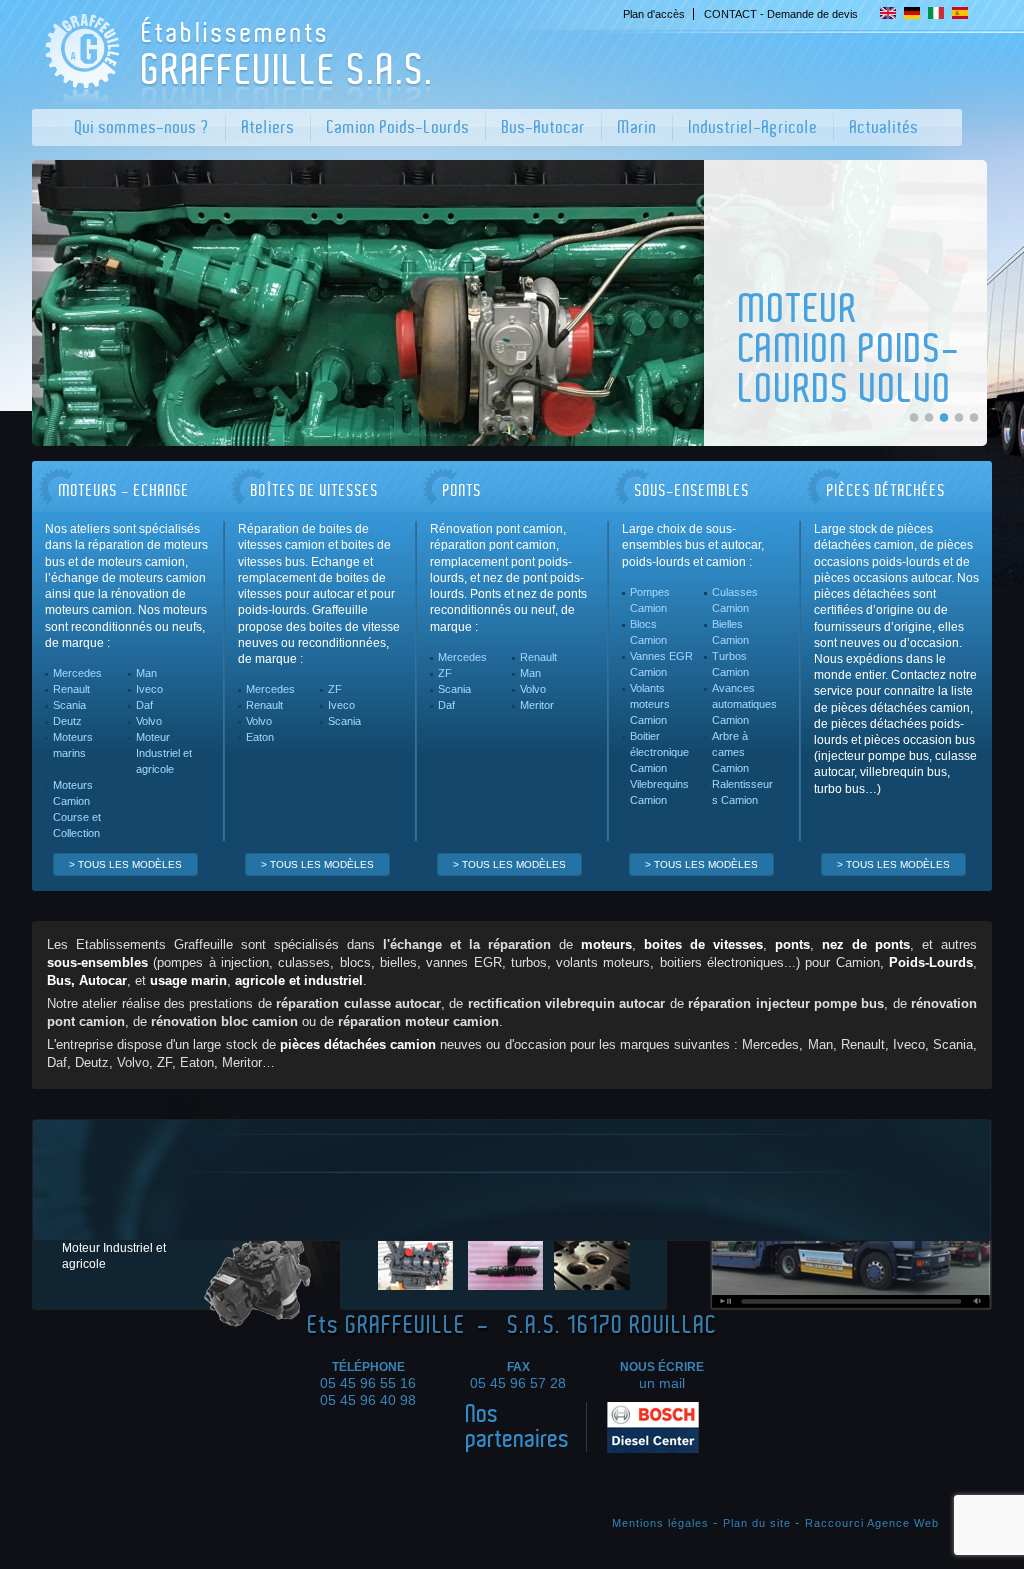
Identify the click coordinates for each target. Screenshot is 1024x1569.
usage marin (188, 981)
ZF (335, 689)
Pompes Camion (650, 600)
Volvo (149, 721)
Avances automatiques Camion (744, 704)
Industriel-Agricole (753, 127)
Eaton (260, 737)
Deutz (67, 721)
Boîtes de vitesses (315, 491)
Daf (144, 705)
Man (146, 673)
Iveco (149, 689)
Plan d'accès (654, 14)
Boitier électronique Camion (659, 752)
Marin (637, 127)
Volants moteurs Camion (650, 704)
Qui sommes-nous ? (142, 127)
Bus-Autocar (544, 127)
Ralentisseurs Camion (742, 792)
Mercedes (77, 673)
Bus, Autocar (87, 981)
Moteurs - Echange (124, 491)
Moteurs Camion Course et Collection (77, 809)
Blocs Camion (648, 632)
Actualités (884, 127)
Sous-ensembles (692, 491)
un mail (662, 1383)
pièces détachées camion (358, 1045)
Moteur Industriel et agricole (164, 753)
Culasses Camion (735, 600)
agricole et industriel (299, 981)
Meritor (537, 705)
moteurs (606, 945)
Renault (71, 689)
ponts (792, 945)
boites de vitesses (703, 945)
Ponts (462, 491)
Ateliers (268, 127)
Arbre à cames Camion (730, 752)
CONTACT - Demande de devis (781, 14)
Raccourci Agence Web (872, 1523)
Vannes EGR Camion (661, 664)
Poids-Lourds (931, 963)
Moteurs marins (73, 745)
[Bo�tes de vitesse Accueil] (234, 98)
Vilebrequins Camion (659, 792)
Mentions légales (660, 1523)
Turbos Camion (730, 664)
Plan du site (757, 1523)
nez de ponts (866, 945)
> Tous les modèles (125, 864)
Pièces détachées (886, 491)
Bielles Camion (730, 632)
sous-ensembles (97, 963)
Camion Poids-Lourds (398, 127)
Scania (69, 705)
